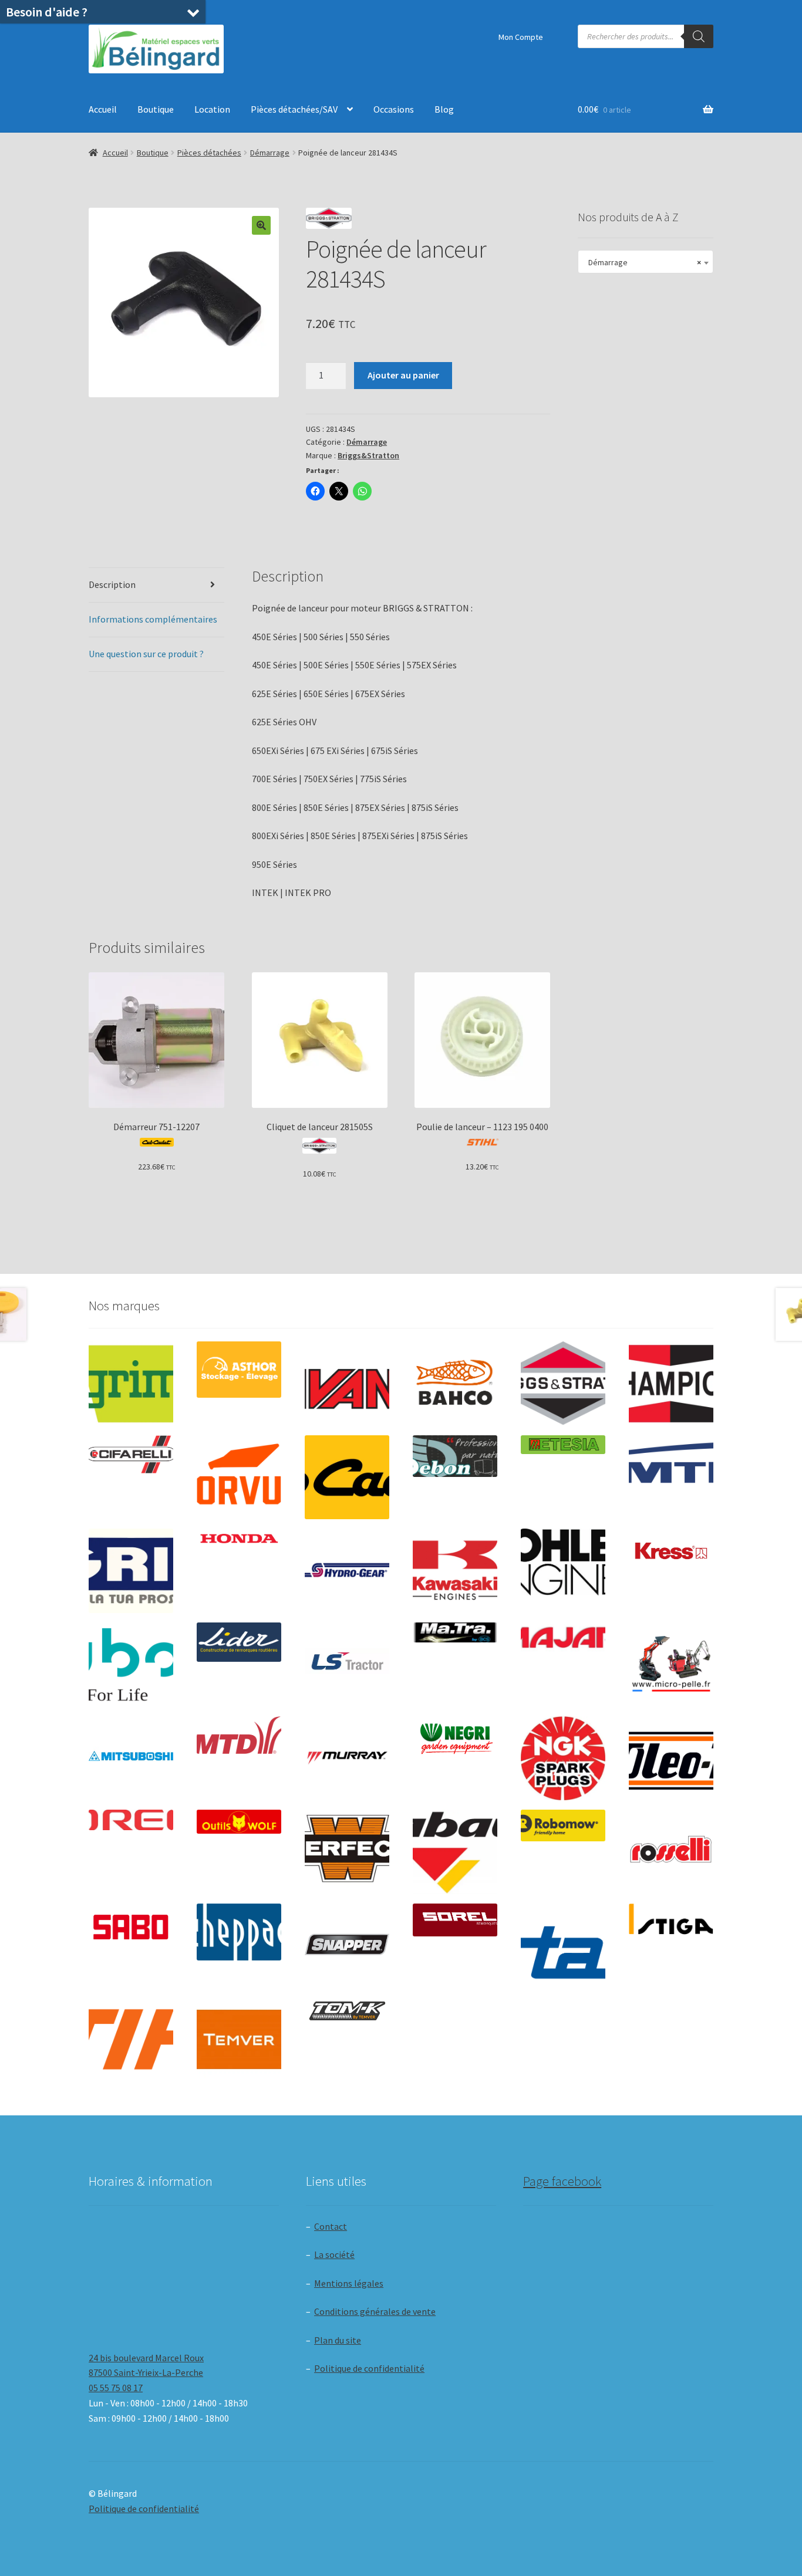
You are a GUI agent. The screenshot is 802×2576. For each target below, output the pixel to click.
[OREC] (131, 1820)
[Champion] (671, 1384)
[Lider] (239, 1642)
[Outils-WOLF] (239, 1822)
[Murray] (347, 1759)
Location (212, 109)
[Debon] (455, 1456)
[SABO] (131, 1927)
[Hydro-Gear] (347, 1571)
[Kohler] (563, 1562)
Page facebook (562, 2181)
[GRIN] (131, 1571)
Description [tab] (112, 584)
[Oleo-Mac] (671, 1755)
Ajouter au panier (403, 375)
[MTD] (239, 1735)
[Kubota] (131, 1665)
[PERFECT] (347, 1848)
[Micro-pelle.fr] (671, 1665)
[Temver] (239, 2040)
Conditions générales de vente (375, 2311)
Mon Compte (521, 37)
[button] (261, 225)
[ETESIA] (563, 1445)
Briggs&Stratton (368, 455)
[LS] (347, 1665)
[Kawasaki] (455, 1571)
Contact (331, 2226)
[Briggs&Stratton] (563, 1384)
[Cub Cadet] (347, 1478)
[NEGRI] (455, 1735)
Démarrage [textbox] (642, 262)
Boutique (156, 109)
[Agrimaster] (131, 1384)
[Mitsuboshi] (131, 1758)
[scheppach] (239, 1932)
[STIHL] (131, 2040)
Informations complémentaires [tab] (153, 619)
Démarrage (270, 153)
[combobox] (646, 262)
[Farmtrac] (671, 1478)
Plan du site (338, 2340)
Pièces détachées (209, 153)
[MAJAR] (563, 1637)
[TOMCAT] (347, 2012)
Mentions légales (349, 2283)
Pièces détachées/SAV (294, 109)
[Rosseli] (671, 1852)
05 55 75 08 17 (116, 2388)
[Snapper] (347, 1946)
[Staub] (563, 1942)
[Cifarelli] (131, 1454)
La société (334, 2254)
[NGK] (563, 1759)
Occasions (394, 109)
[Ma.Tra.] (455, 1632)
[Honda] (239, 1538)
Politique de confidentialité (369, 2368)
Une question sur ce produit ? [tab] (146, 654)
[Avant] (347, 1384)
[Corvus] (239, 1478)
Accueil (103, 109)
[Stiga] (671, 1919)
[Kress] (671, 1551)
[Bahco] (455, 1384)
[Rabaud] (455, 1852)
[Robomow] (563, 1825)
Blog (444, 109)
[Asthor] (239, 1369)
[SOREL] (455, 1920)
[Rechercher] (699, 36)
